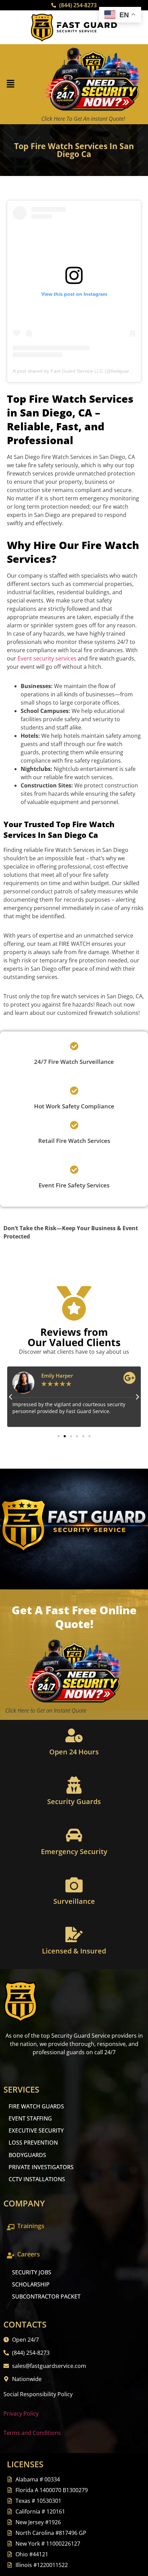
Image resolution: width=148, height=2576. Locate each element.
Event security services (47, 658)
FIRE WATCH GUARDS (36, 2106)
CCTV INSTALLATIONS (37, 2179)
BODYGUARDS (27, 2155)
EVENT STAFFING (30, 2118)
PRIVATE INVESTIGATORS (41, 2167)
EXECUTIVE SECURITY (36, 2131)
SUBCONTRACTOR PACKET (46, 2296)
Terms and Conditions (32, 2433)
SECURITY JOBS (32, 2272)
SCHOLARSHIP (31, 2284)
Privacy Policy (21, 2413)
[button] (10, 84)
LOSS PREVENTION (33, 2143)
